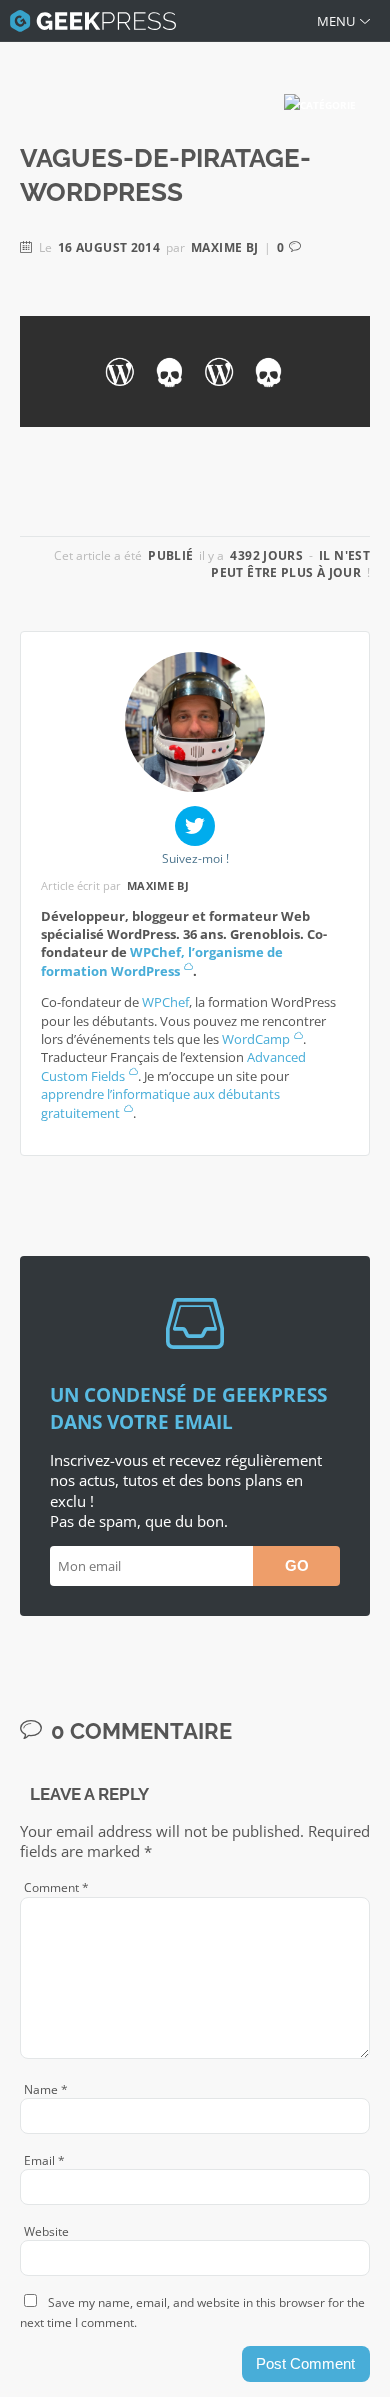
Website (46, 2231)
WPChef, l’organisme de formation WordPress (162, 961)
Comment (56, 1887)
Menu (336, 21)
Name (46, 2089)
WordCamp (256, 1039)
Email (44, 2160)
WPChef (165, 1002)
